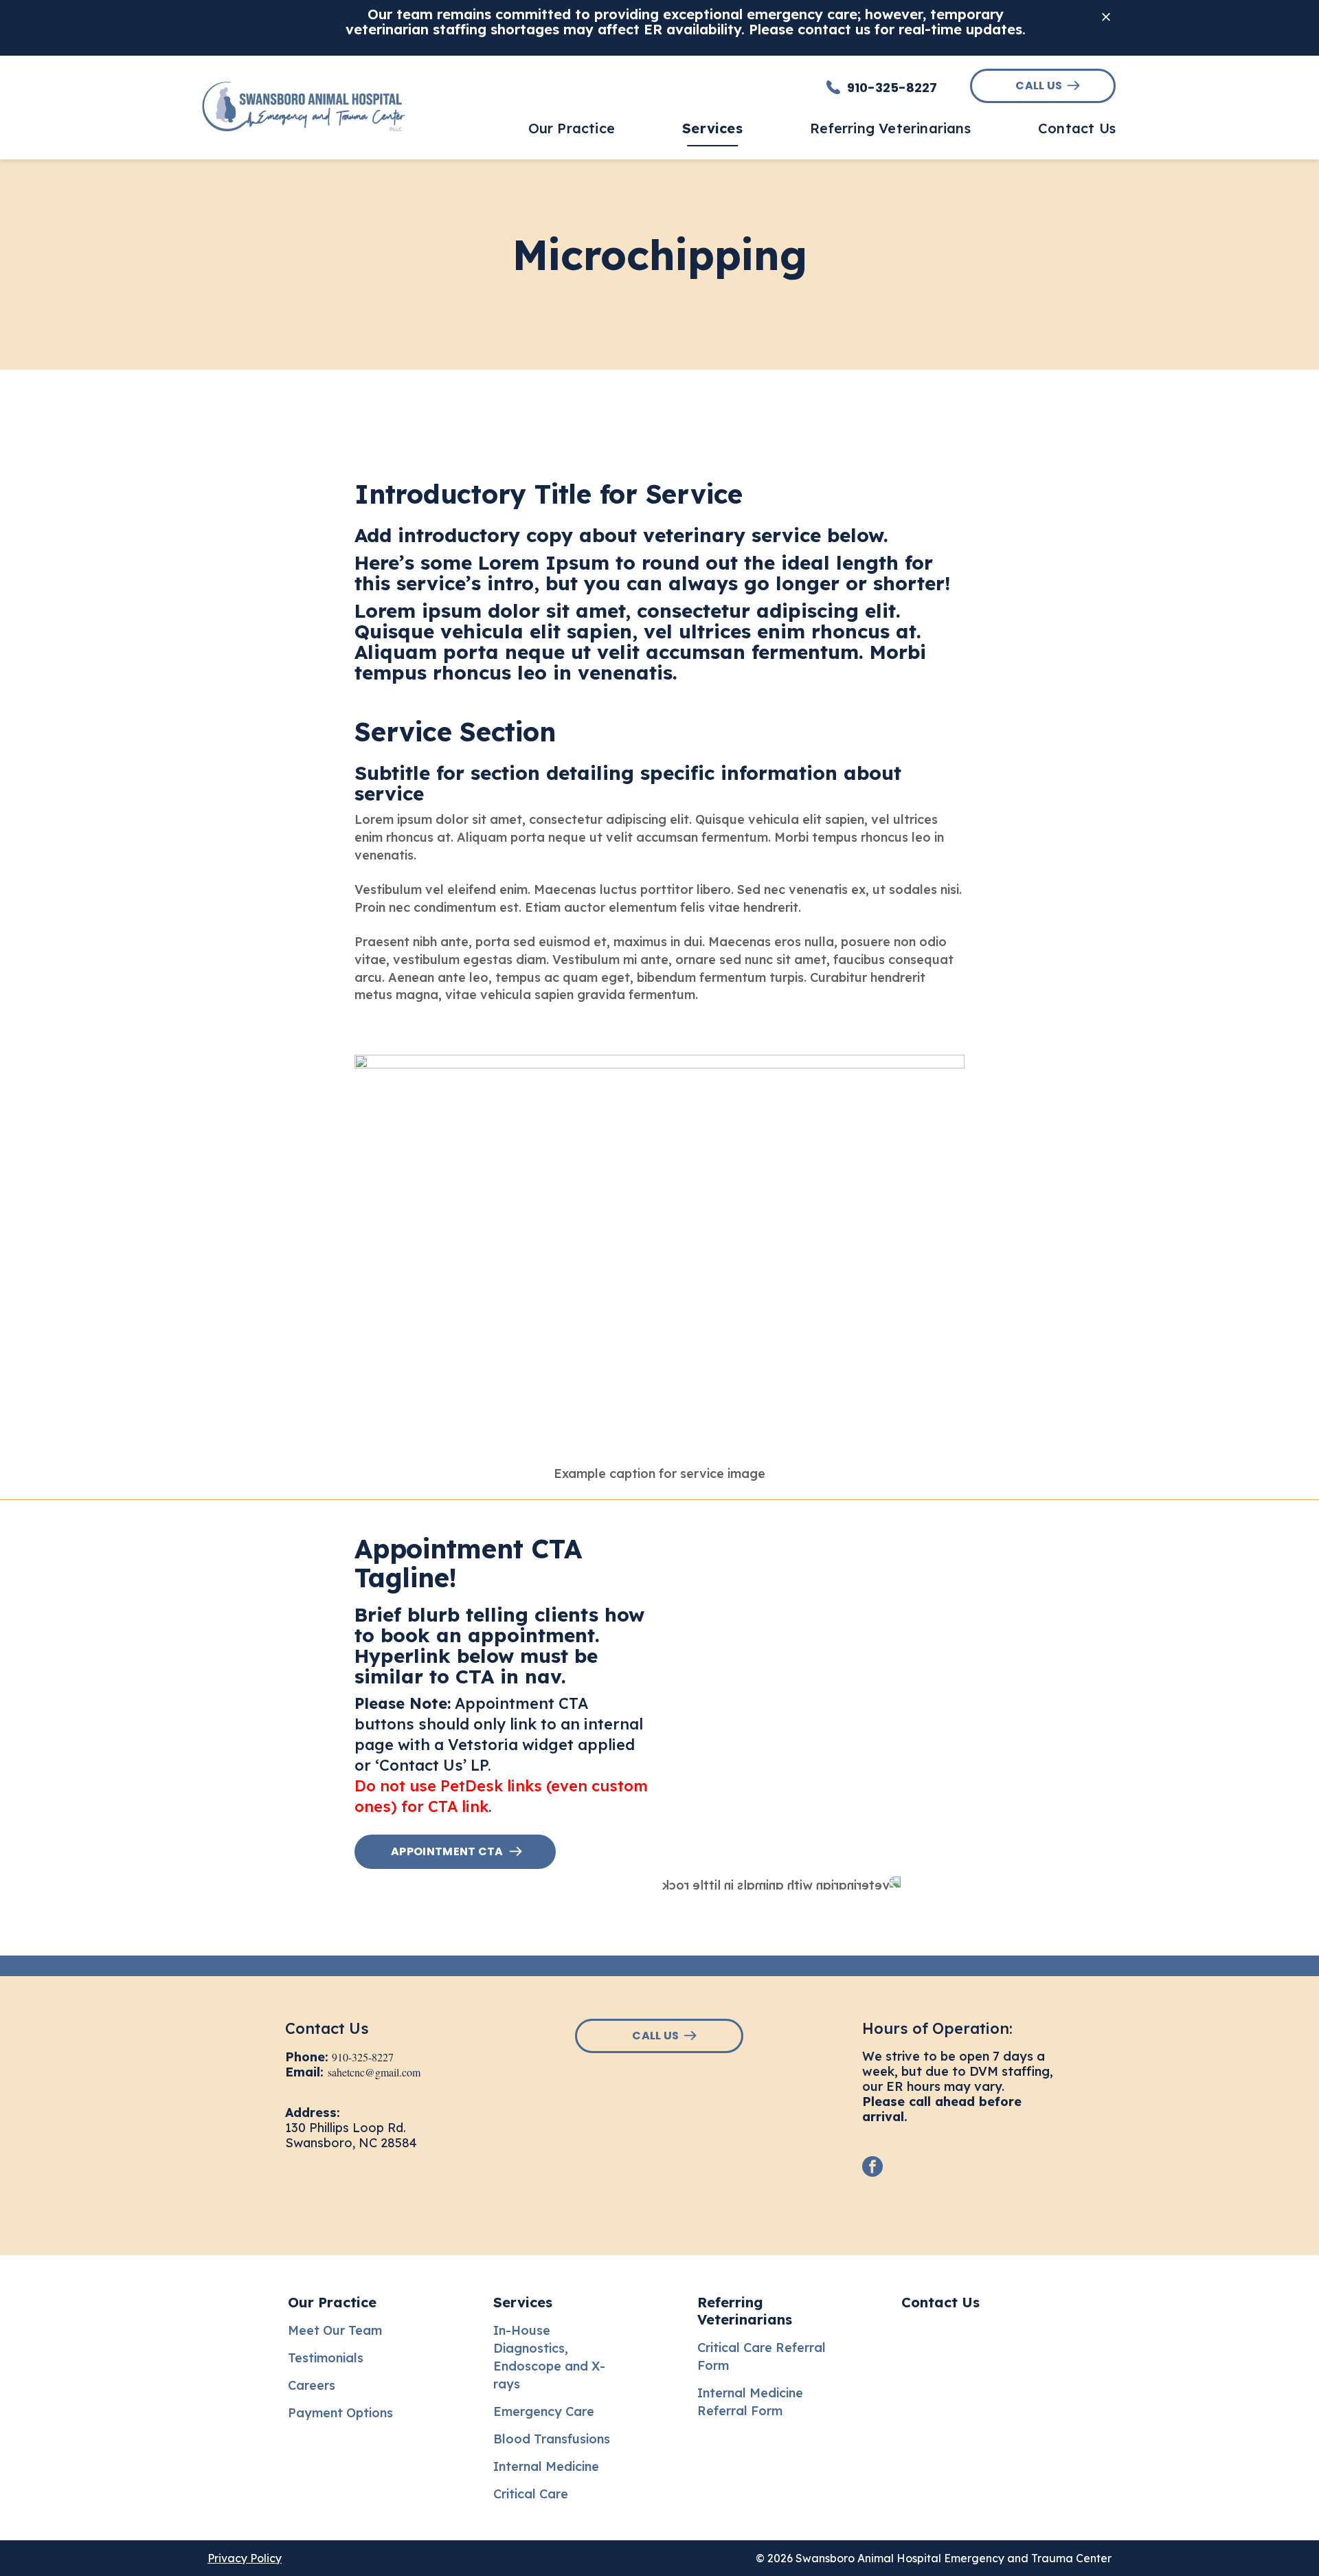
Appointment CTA (447, 1851)
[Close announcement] (1106, 16)
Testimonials (326, 2358)
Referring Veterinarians (745, 2311)
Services (523, 2302)
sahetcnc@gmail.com (374, 2072)
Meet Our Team (335, 2330)
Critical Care (531, 2494)
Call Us (1039, 86)
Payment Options (340, 2413)
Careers (312, 2385)
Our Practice (332, 2302)
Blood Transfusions (552, 2439)
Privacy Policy (245, 2558)
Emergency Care (544, 2411)
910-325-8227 (363, 2057)
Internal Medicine (546, 2466)
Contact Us (940, 2302)
